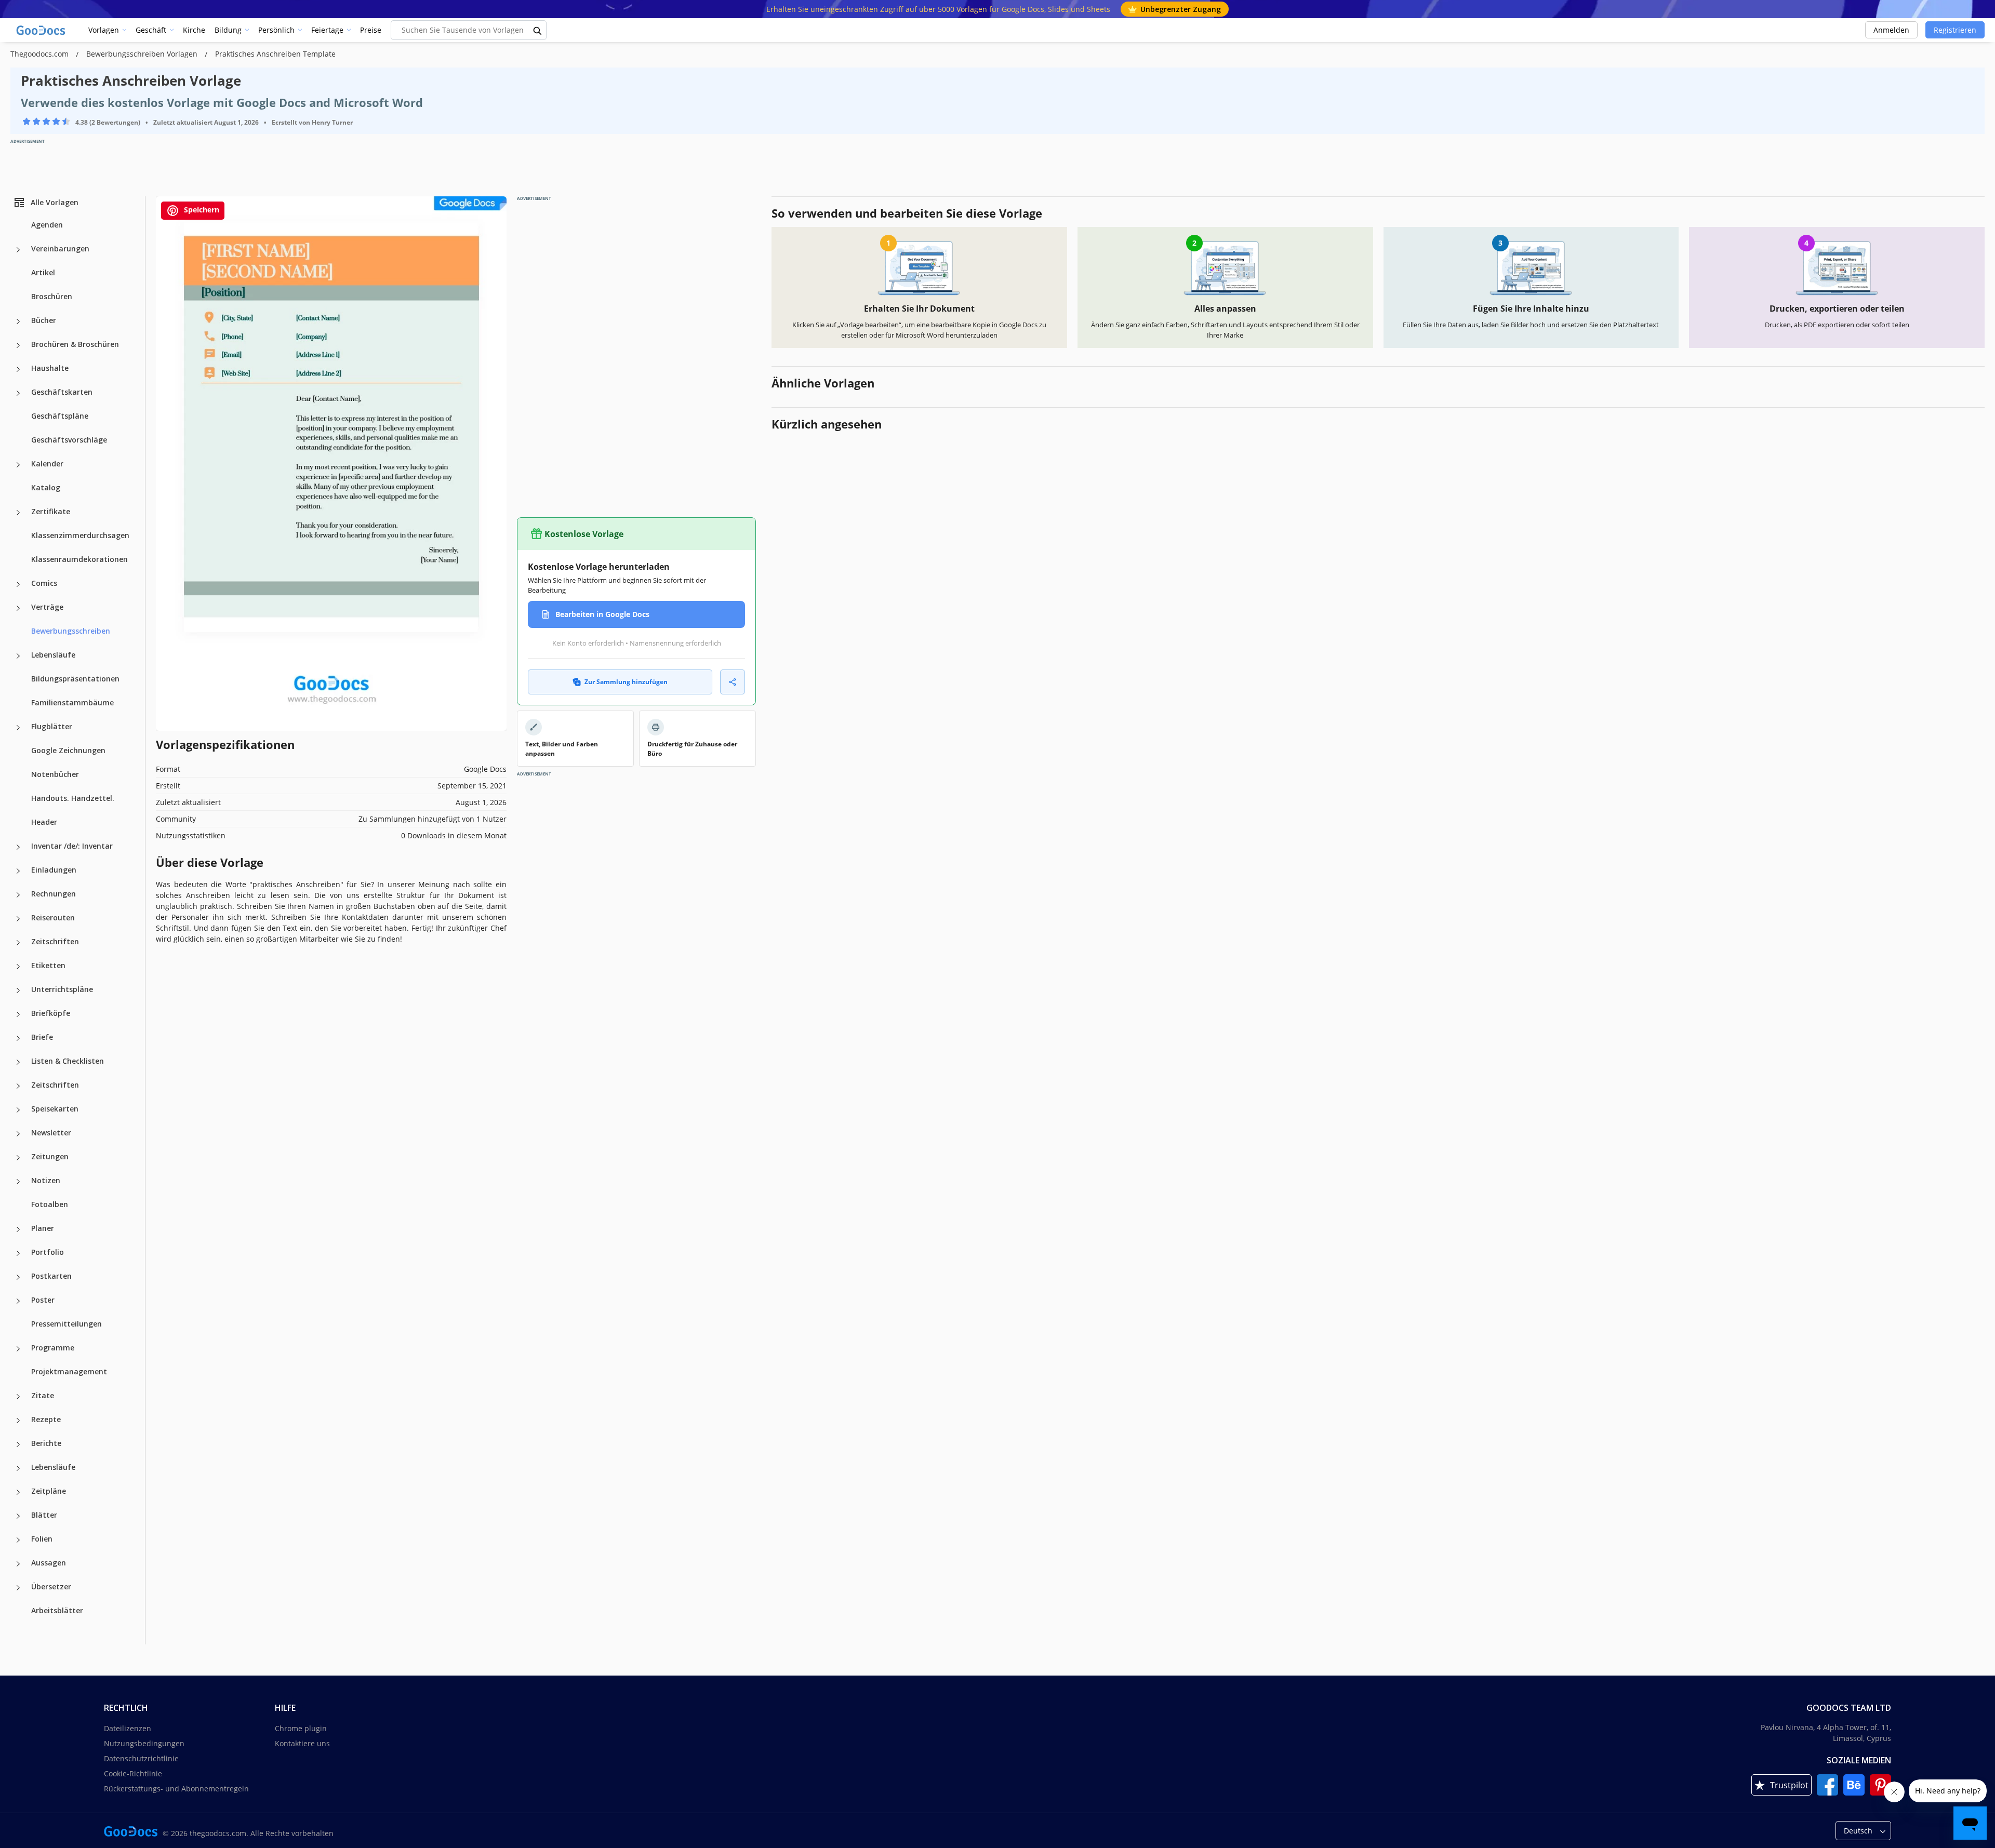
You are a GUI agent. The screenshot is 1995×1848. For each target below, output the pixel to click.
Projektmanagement (69, 1371)
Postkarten (51, 1276)
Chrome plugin (301, 1728)
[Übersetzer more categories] (18, 1588)
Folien (42, 1539)
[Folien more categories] (18, 1540)
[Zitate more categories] (18, 1397)
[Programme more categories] (18, 1349)
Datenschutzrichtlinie (141, 1758)
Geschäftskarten (62, 392)
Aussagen (49, 1563)
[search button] (538, 30)
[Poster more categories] (18, 1301)
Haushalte (50, 368)
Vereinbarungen (60, 249)
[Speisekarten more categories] (18, 1110)
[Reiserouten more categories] (18, 919)
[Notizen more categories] (18, 1182)
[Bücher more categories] (18, 322)
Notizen (46, 1180)
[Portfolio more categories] (18, 1253)
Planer (43, 1228)
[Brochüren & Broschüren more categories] (18, 345)
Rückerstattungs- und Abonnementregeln (176, 1789)
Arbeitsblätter (57, 1610)
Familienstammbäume (72, 702)
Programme (53, 1348)
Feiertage (327, 30)
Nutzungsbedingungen (144, 1743)
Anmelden (1891, 30)
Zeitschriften (55, 941)
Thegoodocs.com (41, 54)
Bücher (44, 320)
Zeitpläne (49, 1491)
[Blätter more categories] (18, 1516)
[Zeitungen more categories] (18, 1158)
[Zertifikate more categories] (18, 513)
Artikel (43, 272)
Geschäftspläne (60, 416)
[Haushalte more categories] (18, 369)
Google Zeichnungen (68, 750)
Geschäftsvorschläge (69, 440)
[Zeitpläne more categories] (18, 1492)
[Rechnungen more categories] (18, 895)
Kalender (47, 464)
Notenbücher (55, 774)
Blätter (44, 1515)
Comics (44, 583)
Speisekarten (55, 1109)
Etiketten (48, 965)
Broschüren (52, 296)
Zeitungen (50, 1156)
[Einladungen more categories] (18, 871)
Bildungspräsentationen (75, 679)
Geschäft (151, 30)
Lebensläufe (53, 655)
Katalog (46, 487)
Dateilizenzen (128, 1728)
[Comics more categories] (18, 584)
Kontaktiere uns (302, 1743)
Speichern (201, 210)
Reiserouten (53, 918)
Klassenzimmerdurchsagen (80, 535)
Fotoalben (50, 1204)
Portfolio (48, 1252)
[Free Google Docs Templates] (42, 30)
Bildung (228, 30)
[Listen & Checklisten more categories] (18, 1062)
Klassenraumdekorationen (79, 559)
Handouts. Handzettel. (73, 798)
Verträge (47, 607)
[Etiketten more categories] (18, 967)
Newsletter (51, 1133)
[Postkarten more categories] (18, 1277)
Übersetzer (51, 1586)
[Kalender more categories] (18, 465)
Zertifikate (51, 511)
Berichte (46, 1443)
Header (44, 822)
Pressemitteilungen (66, 1324)
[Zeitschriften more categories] (18, 943)
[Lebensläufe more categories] (18, 656)
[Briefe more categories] (18, 1038)
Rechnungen (54, 894)
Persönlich (276, 30)
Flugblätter (52, 726)
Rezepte (46, 1419)
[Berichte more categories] (18, 1444)
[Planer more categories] (18, 1229)
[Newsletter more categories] (18, 1134)
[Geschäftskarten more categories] (18, 393)
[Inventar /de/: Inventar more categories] (18, 847)
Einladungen (54, 870)
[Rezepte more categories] (18, 1421)
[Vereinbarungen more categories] (18, 250)
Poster (43, 1300)
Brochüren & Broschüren (75, 344)
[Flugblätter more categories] (18, 728)
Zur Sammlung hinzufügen (626, 682)
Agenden (47, 225)
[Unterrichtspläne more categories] (18, 990)
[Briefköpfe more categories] (18, 1014)
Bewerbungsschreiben (71, 631)
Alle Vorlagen (55, 202)
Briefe (42, 1037)
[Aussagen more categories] (18, 1564)
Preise (371, 30)
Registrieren (1955, 30)
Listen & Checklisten (68, 1061)
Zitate (43, 1395)
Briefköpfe (51, 1013)
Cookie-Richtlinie (133, 1773)
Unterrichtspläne (62, 989)
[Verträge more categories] (18, 608)
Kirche (194, 30)
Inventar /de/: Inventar (72, 846)
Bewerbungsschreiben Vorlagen (143, 54)
